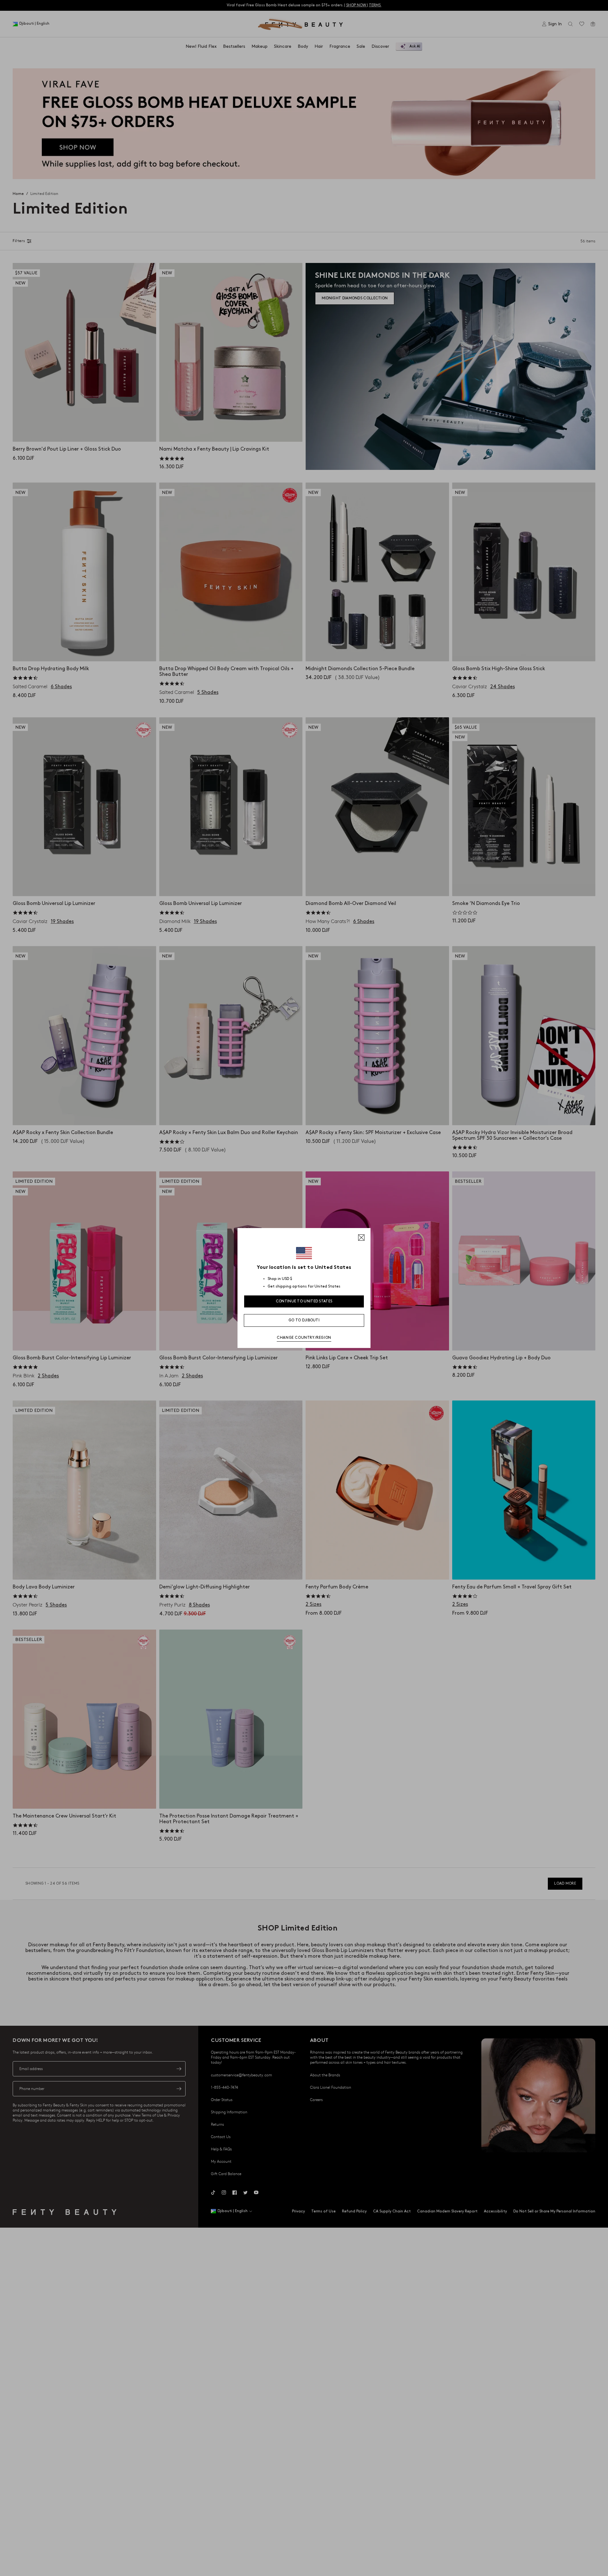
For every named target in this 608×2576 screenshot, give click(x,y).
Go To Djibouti (304, 1320)
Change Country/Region (304, 1338)
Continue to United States (304, 1301)
